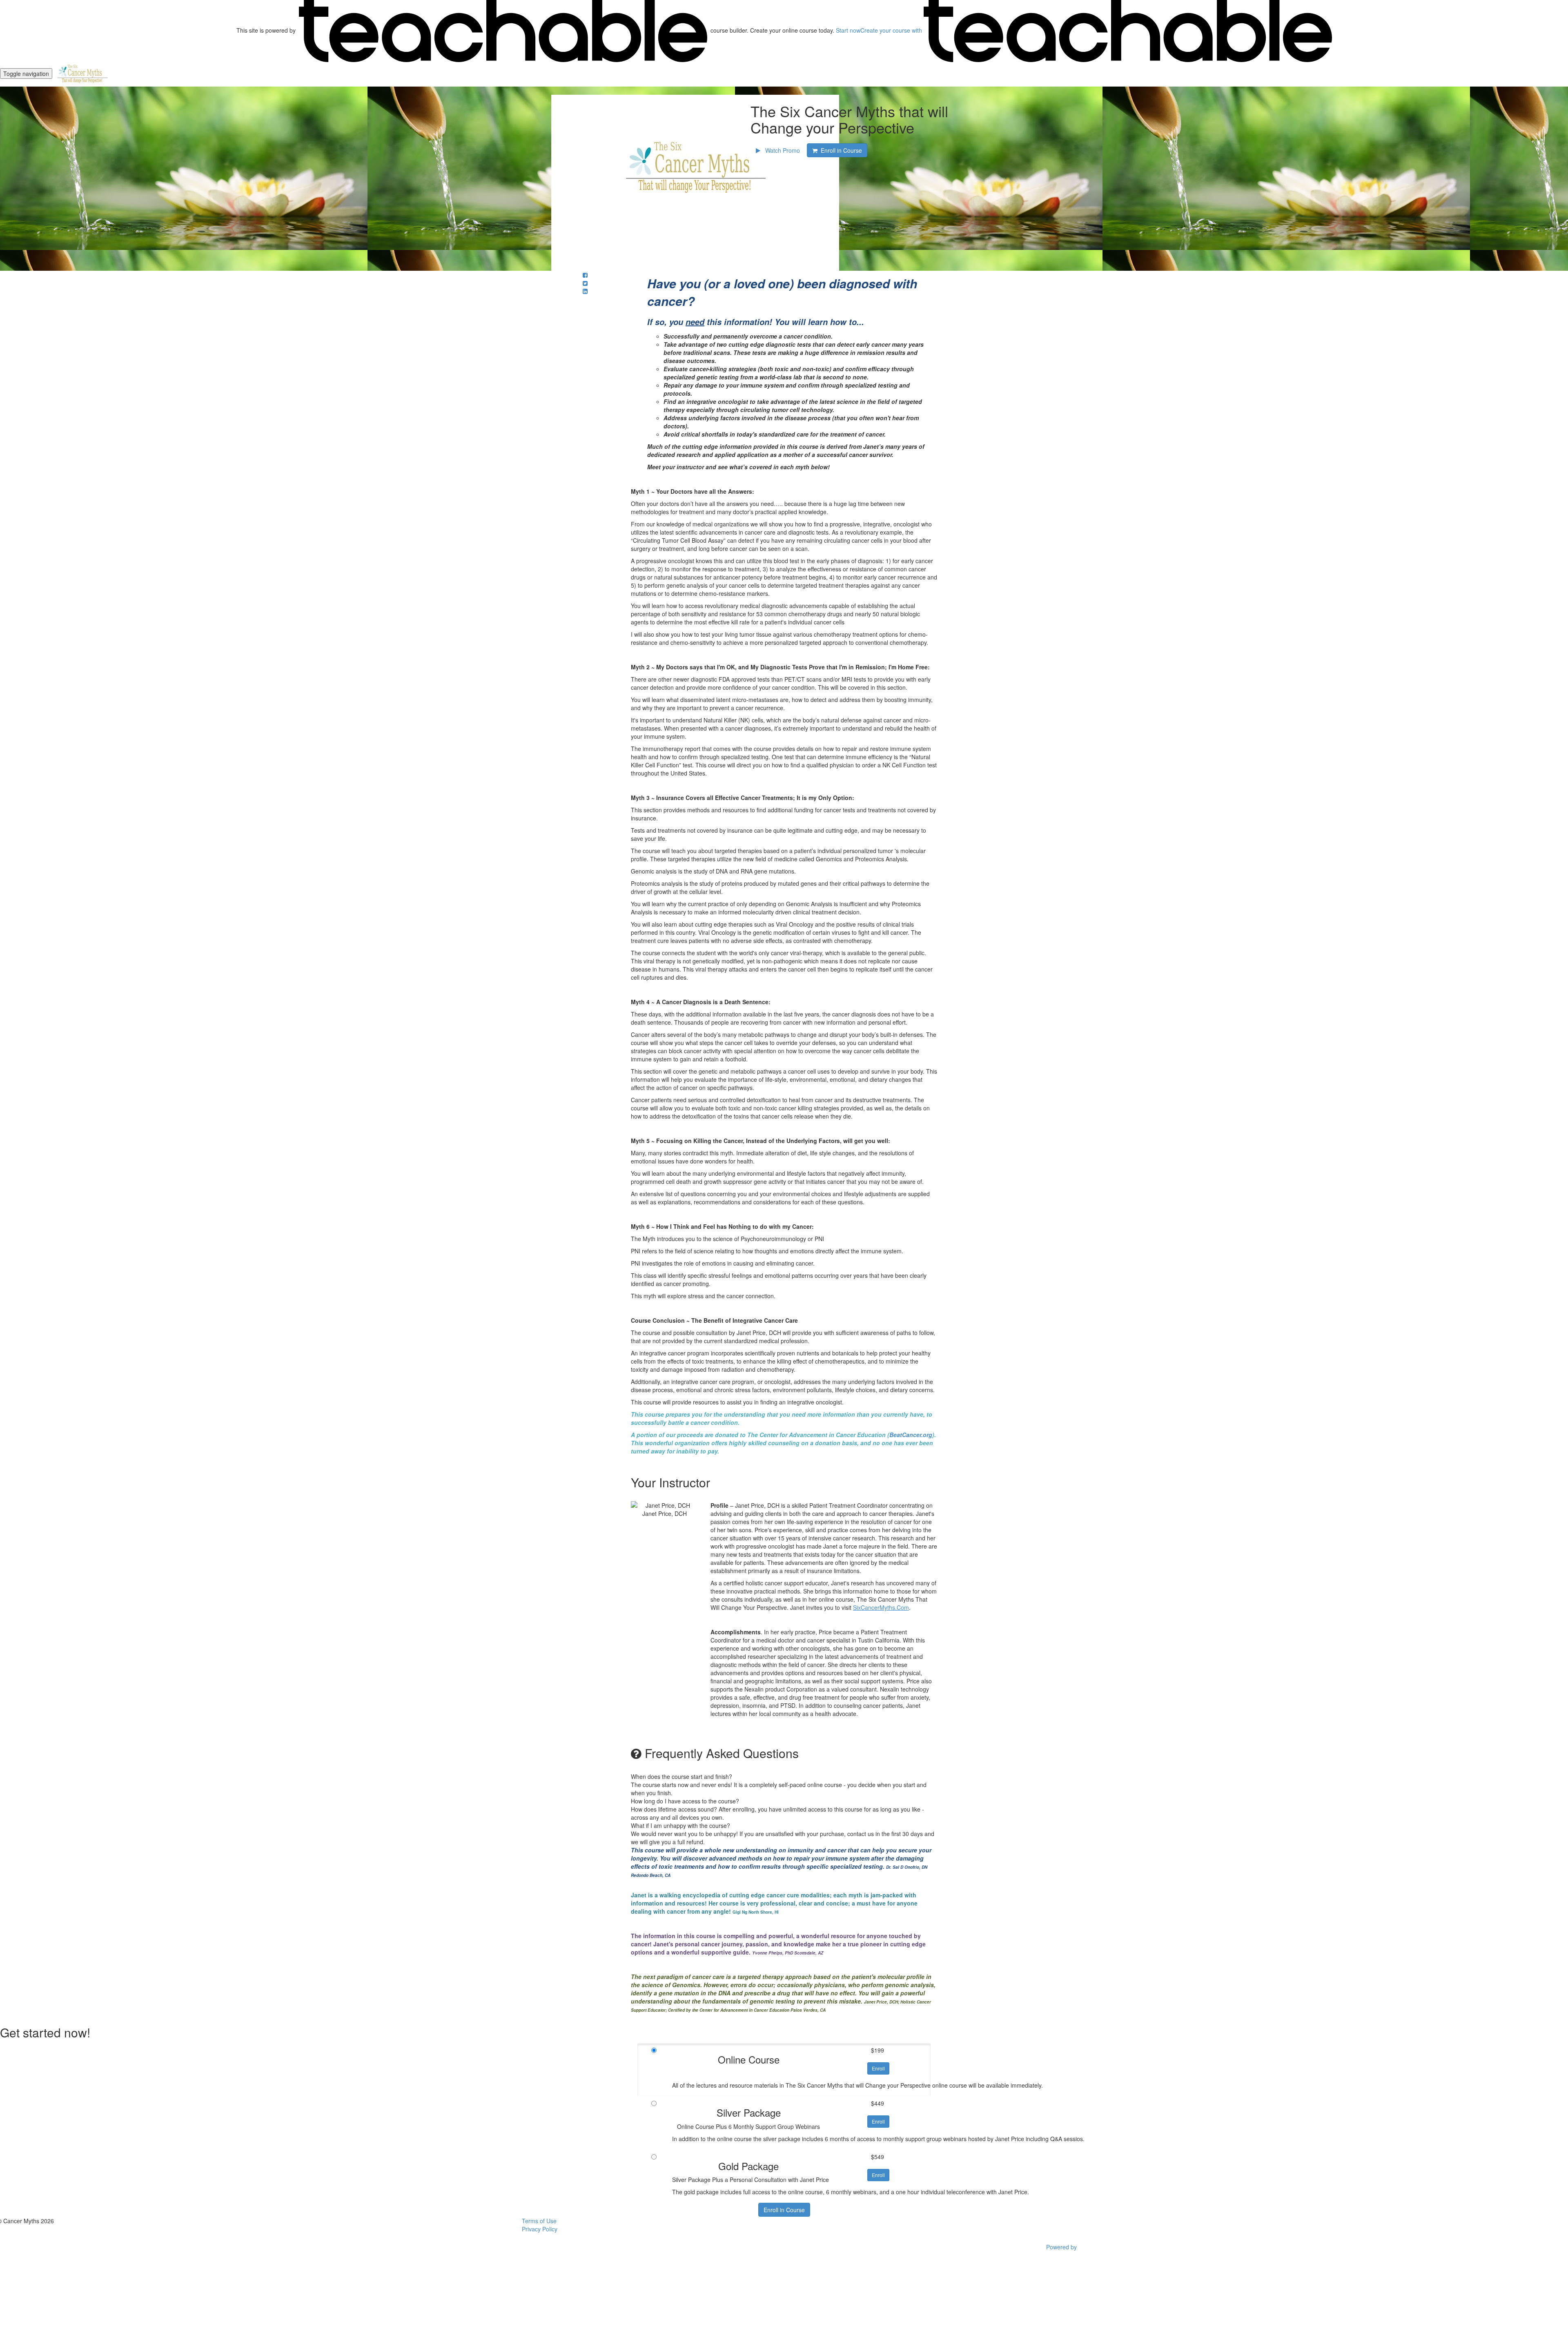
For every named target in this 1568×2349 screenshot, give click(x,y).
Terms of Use (539, 2221)
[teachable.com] (503, 30)
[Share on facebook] (585, 275)
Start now (848, 30)
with (892, 30)
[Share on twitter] (585, 283)
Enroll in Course (784, 2210)
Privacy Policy (540, 2229)
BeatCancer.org (911, 1435)
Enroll (878, 2068)
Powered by (1062, 2247)
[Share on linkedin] (585, 291)
